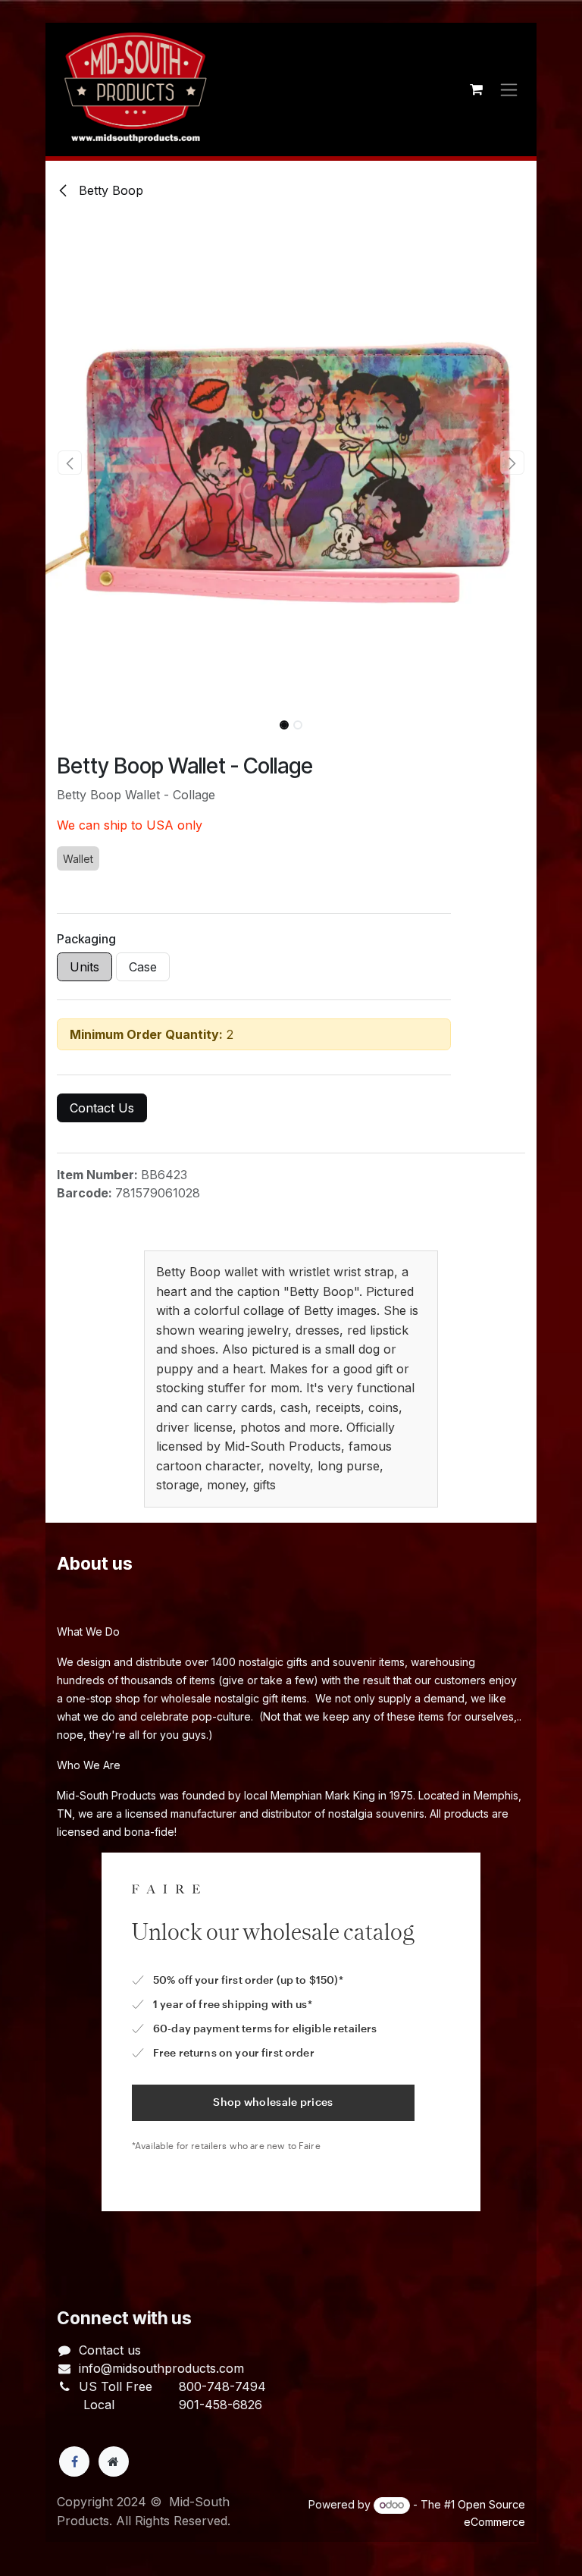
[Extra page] (114, 2461)
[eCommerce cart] (476, 89)
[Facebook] (74, 2461)
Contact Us (102, 1108)
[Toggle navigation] (509, 90)
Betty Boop (109, 190)
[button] (70, 463)
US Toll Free (116, 2386)
